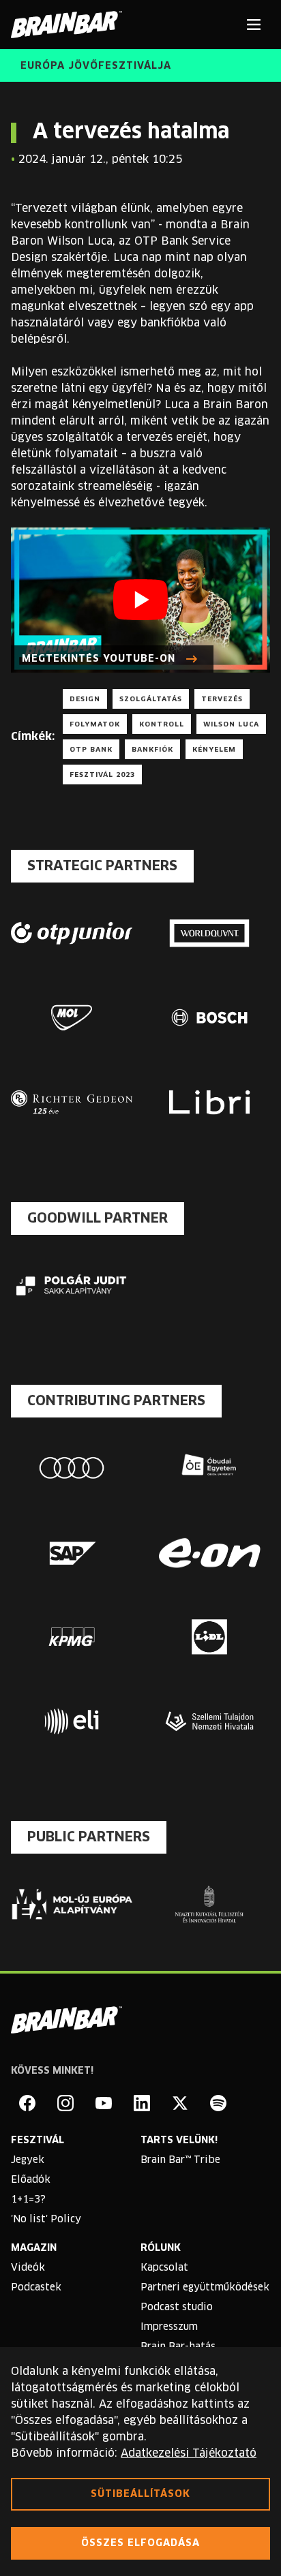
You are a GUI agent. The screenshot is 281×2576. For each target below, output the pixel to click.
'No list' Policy (46, 2220)
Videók (28, 2268)
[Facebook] (27, 2103)
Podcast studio (177, 2307)
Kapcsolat (164, 2268)
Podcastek (36, 2288)
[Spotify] (218, 2103)
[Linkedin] (142, 2103)
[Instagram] (65, 2103)
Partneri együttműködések (205, 2288)
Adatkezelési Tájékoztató (189, 2453)
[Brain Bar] (70, 25)
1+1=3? (28, 2200)
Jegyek (28, 2160)
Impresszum (169, 2327)
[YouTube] (104, 2103)
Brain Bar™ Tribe (180, 2160)
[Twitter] (180, 2103)
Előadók (31, 2180)
